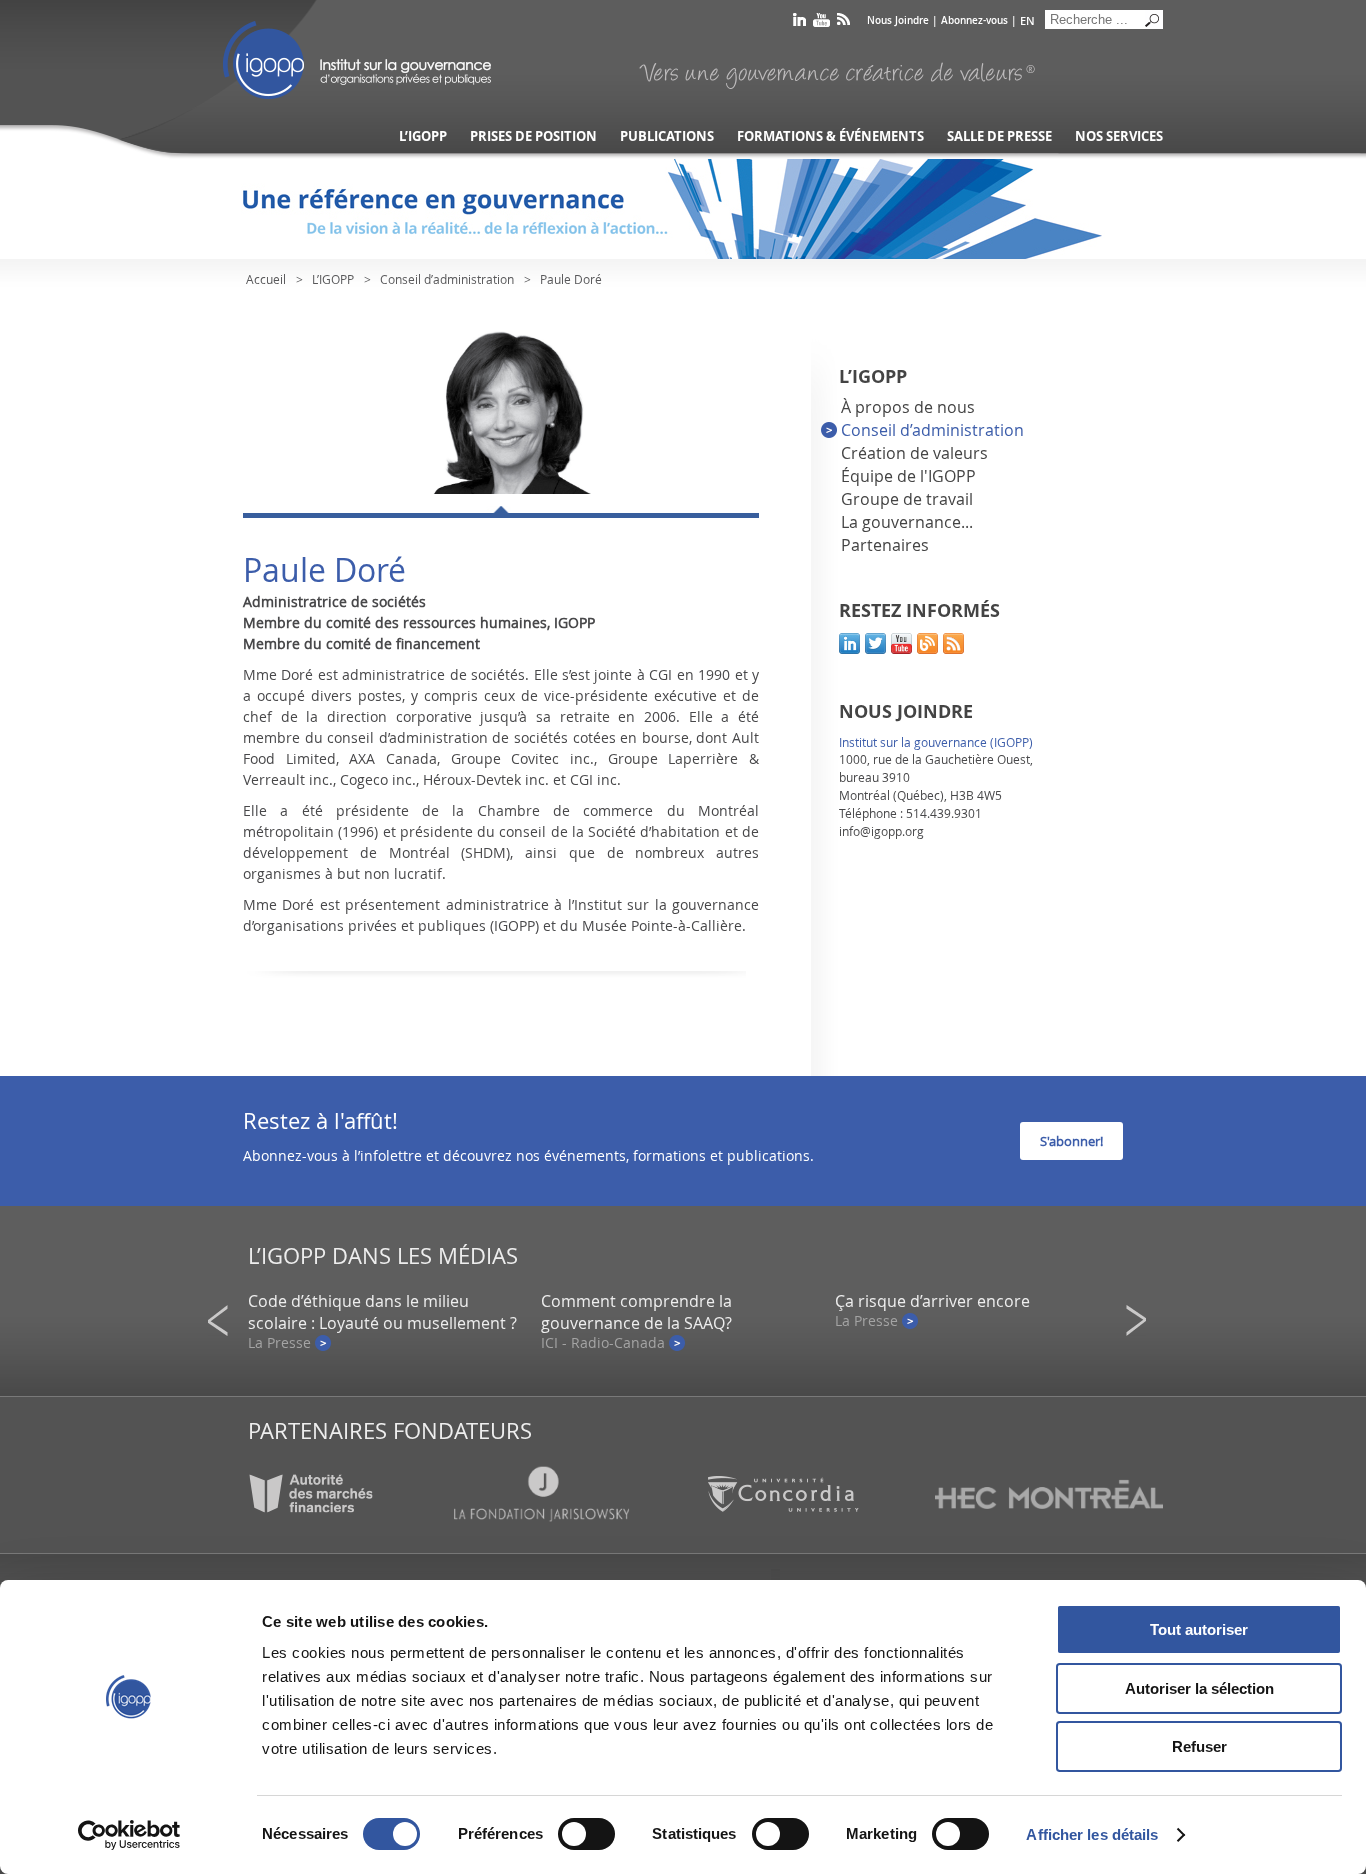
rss (843, 23)
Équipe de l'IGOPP (908, 476)
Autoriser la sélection (1199, 1688)
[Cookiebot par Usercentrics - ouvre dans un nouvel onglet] (129, 1835)
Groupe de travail (907, 499)
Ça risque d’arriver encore (932, 1301)
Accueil (266, 279)
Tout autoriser (1199, 1629)
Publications (667, 136)
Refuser (1199, 1746)
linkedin (799, 23)
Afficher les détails (1092, 1834)
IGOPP (357, 60)
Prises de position (533, 136)
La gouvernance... (907, 522)
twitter (875, 643)
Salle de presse (999, 136)
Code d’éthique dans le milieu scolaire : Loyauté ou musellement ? (382, 1312)
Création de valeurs (914, 453)
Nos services (1119, 136)
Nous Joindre (898, 20)
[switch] (586, 1834)
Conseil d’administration (447, 279)
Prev (224, 1321)
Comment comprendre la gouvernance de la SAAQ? (636, 1312)
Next (1142, 1321)
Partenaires (885, 545)
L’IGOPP (423, 136)
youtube (821, 23)
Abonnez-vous (974, 20)
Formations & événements (830, 136)
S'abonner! (1071, 1141)
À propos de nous (908, 407)
